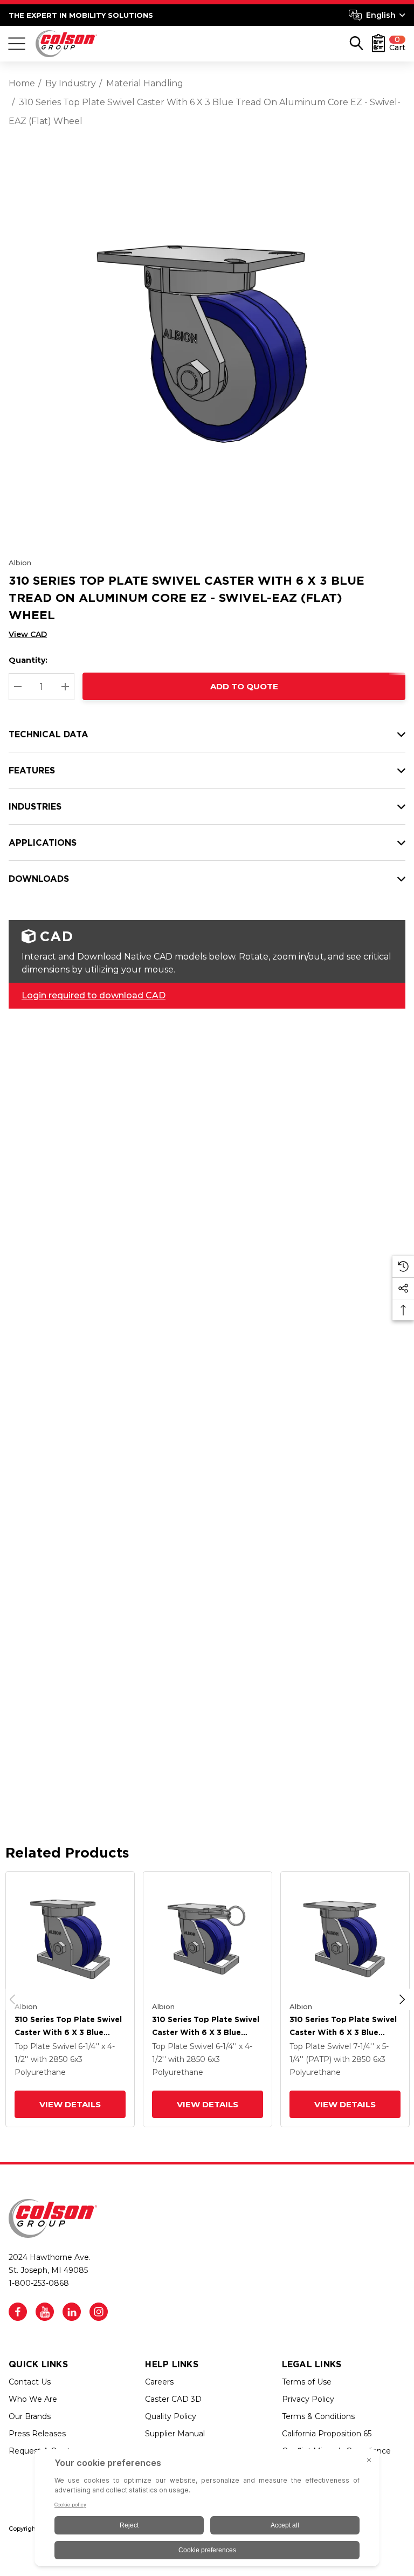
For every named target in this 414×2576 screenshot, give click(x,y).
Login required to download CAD (94, 995)
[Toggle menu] (17, 44)
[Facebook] (18, 2312)
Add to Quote (244, 686)
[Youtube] (45, 2312)
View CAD (28, 634)
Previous (12, 1999)
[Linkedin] (72, 2312)
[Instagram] (99, 2312)
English (381, 15)
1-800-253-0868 (39, 2283)
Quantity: (28, 660)
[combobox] (377, 15)
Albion (20, 563)
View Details (70, 2104)
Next (402, 1999)
